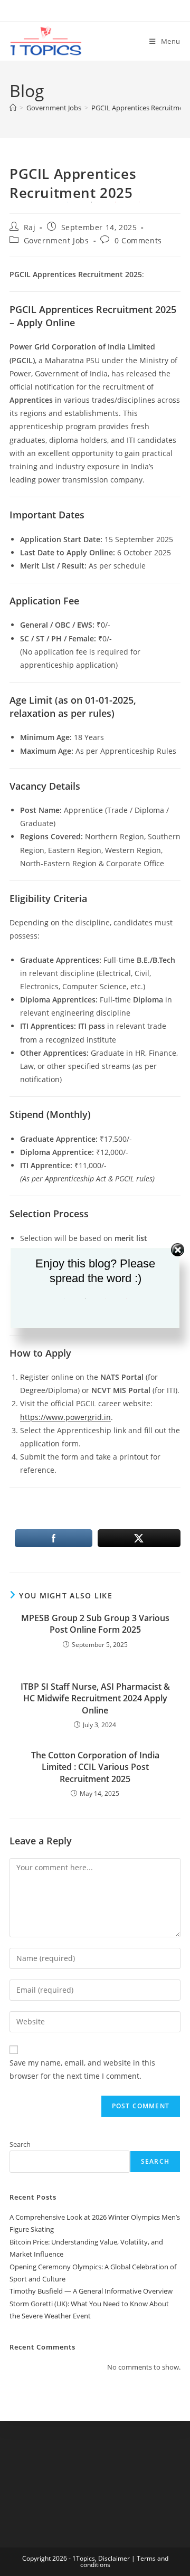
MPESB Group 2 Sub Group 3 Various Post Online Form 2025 (95, 1624)
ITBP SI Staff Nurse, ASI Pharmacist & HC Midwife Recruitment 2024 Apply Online (95, 1698)
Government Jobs (56, 240)
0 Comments (138, 240)
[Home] (13, 108)
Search (20, 2144)
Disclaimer (114, 2558)
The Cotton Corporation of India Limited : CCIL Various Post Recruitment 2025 (95, 1767)
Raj (30, 227)
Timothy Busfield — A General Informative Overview (91, 2291)
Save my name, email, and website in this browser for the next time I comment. (82, 2069)
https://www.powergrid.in (65, 1417)
